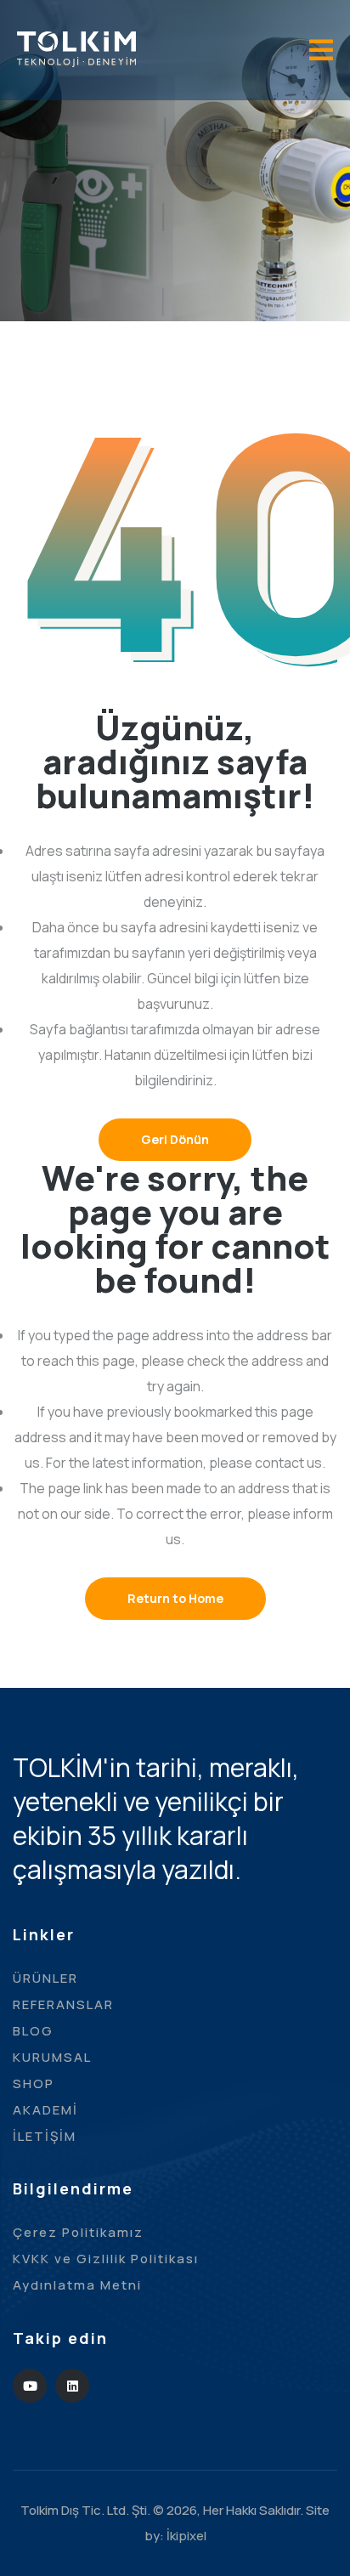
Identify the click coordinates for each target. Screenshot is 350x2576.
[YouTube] (30, 2386)
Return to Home (175, 1598)
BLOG (33, 2031)
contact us (288, 1463)
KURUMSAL (52, 2057)
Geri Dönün (175, 1139)
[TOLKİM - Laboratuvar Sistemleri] (76, 48)
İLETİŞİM (45, 2136)
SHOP (34, 2083)
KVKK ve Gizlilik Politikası (106, 2259)
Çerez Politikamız (78, 2232)
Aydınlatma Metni (77, 2285)
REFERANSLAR (63, 2004)
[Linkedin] (72, 2386)
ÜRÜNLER (45, 1978)
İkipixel (186, 2536)
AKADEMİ (45, 2110)
